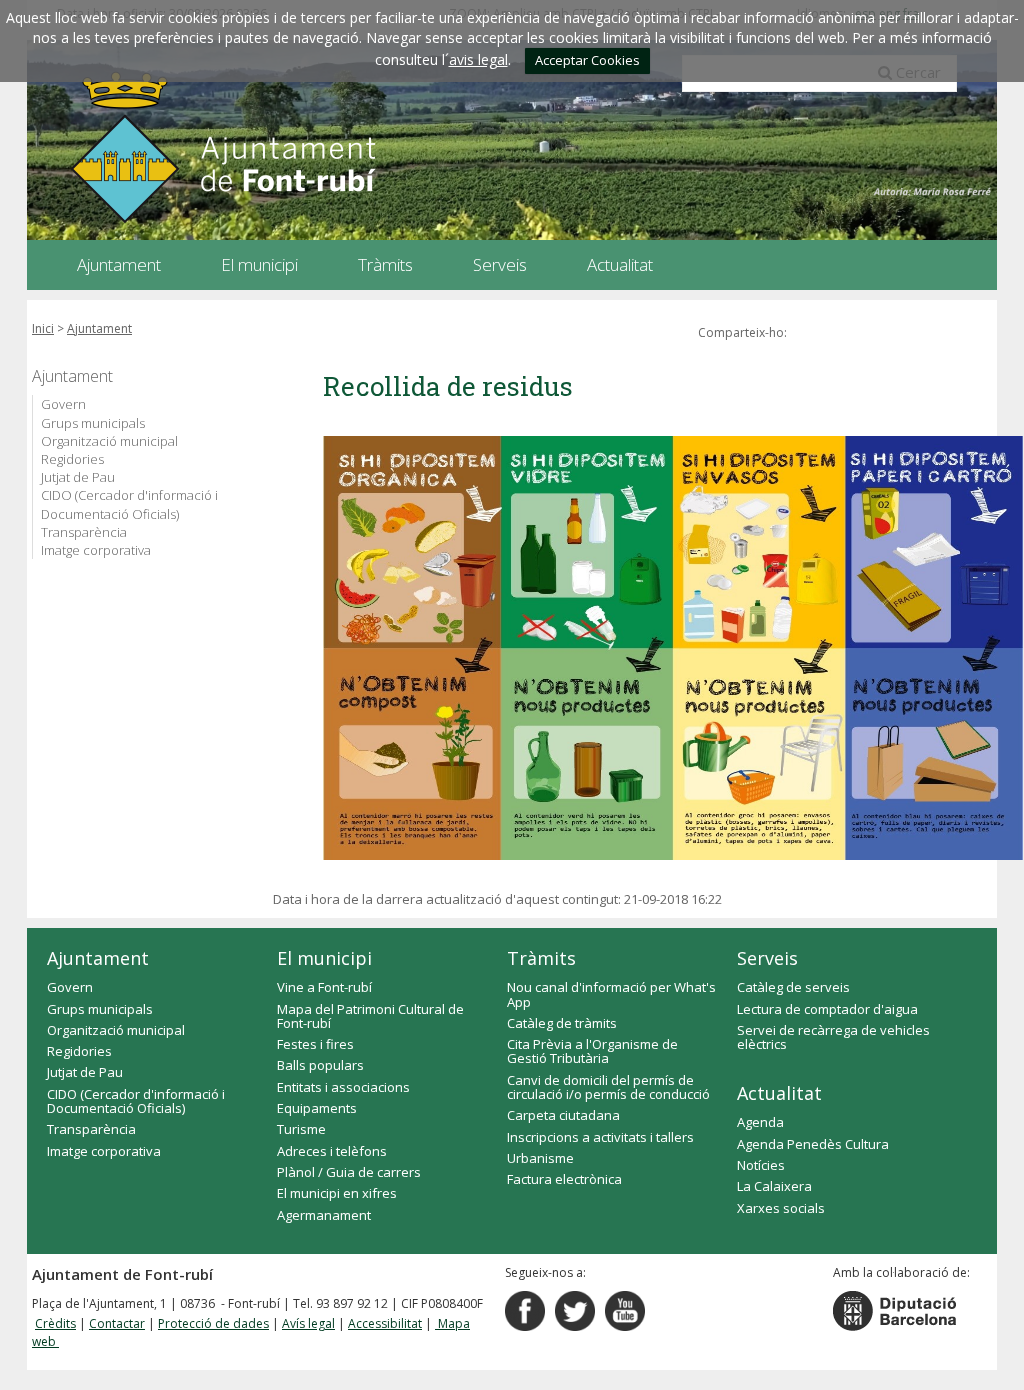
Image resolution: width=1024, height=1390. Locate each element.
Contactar (117, 1323)
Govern (63, 404)
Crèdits (55, 1323)
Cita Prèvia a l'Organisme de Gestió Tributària (592, 1051)
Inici (43, 328)
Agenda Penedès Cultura (813, 1144)
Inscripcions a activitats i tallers (600, 1137)
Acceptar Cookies (587, 60)
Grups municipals (93, 423)
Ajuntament (99, 328)
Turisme (301, 1129)
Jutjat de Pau (78, 477)
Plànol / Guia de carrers (349, 1172)
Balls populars (320, 1065)
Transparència (84, 532)
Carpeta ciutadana (563, 1115)
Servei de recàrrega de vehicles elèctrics (833, 1037)
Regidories (72, 459)
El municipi (324, 958)
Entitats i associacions (343, 1087)
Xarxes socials (781, 1208)
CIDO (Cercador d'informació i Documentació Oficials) (129, 504)
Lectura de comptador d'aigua (827, 1009)
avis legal (478, 59)
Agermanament (324, 1215)
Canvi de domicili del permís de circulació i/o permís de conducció (608, 1087)
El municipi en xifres (337, 1193)
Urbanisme (540, 1158)
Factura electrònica (564, 1179)
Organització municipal (109, 441)
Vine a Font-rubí (324, 987)
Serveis (767, 958)
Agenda (760, 1122)
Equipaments (317, 1108)
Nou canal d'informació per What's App (611, 994)
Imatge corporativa (96, 550)
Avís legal (308, 1323)
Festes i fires (315, 1044)
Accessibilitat (385, 1323)
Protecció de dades (213, 1323)
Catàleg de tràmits (562, 1023)
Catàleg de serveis (793, 987)
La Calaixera (774, 1186)
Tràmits (541, 958)
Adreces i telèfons (332, 1151)
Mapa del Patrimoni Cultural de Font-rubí (370, 1016)
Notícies (761, 1165)
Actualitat (779, 1093)
